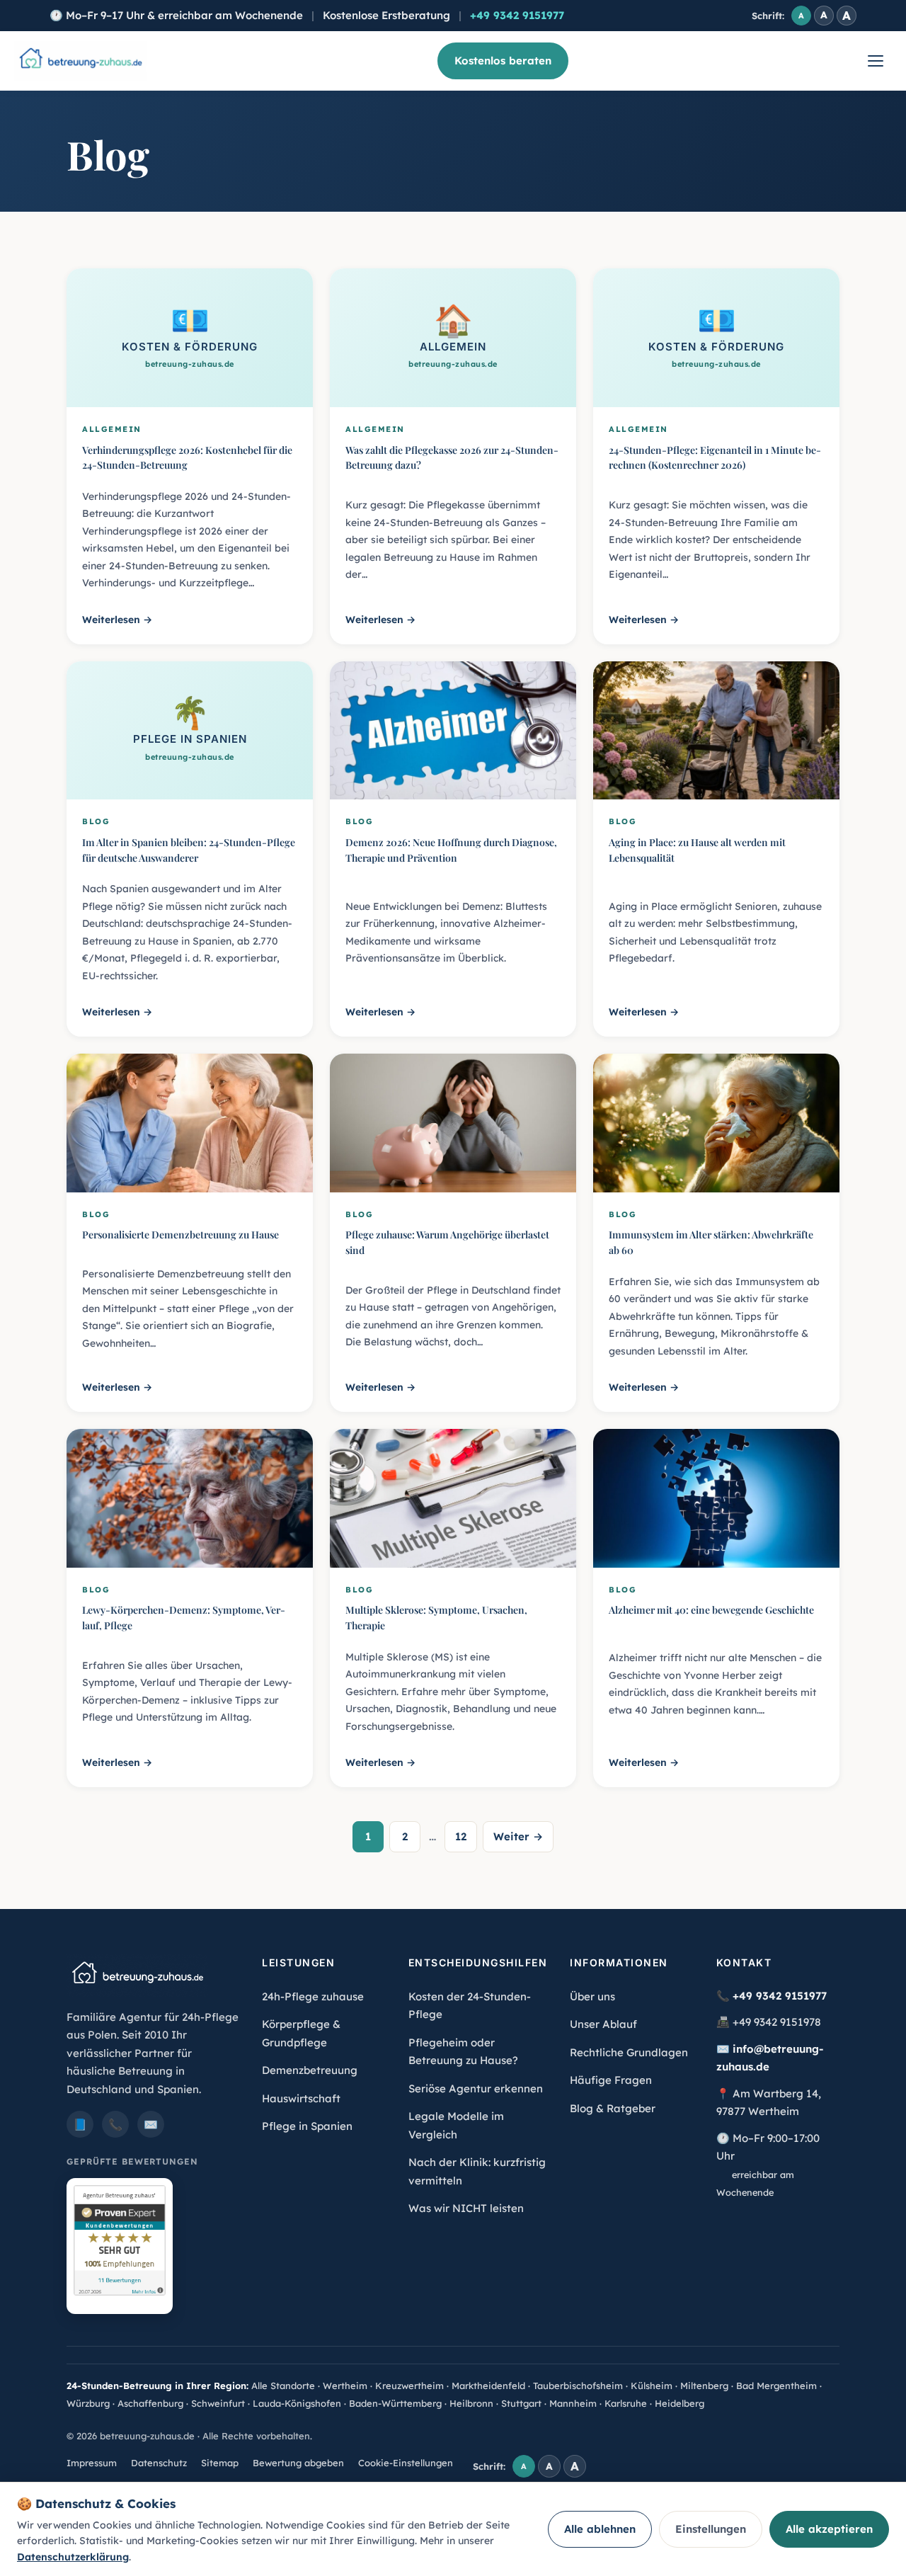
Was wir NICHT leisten (466, 2208)
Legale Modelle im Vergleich (456, 2125)
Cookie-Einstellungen (406, 2463)
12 (461, 1836)
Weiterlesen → (117, 620)
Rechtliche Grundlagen (629, 2052)
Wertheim (345, 2386)
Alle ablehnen (600, 2529)
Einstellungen (711, 2529)
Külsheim (652, 2386)
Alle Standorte (283, 2386)
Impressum (92, 2463)
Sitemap (220, 2463)
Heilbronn (471, 2403)
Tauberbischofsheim (578, 2386)
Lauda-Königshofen (297, 2403)
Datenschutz (159, 2463)
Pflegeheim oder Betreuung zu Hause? (463, 2052)
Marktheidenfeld (488, 2386)
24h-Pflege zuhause (313, 1996)
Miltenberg (704, 2386)
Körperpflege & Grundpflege (301, 2033)
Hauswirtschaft (301, 2098)
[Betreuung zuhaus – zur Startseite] (80, 61)
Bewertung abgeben (298, 2463)
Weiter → (518, 1836)
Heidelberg (679, 2403)
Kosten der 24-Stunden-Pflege (470, 2006)
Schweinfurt (218, 2403)
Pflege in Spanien (307, 2126)
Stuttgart (521, 2403)
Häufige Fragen (611, 2080)
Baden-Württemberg (395, 2403)
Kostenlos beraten (503, 61)
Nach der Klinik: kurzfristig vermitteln (477, 2171)
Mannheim (573, 2403)
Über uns (592, 1996)
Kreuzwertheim (409, 2386)
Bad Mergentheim (776, 2386)
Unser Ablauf (603, 2024)
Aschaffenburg (150, 2403)
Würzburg (88, 2403)
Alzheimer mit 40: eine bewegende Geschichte (711, 1610)
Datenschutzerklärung (73, 2557)
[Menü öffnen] (876, 61)
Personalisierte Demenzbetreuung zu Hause (180, 1235)
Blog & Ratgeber (613, 2108)
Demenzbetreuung (310, 2070)
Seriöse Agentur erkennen (476, 2088)
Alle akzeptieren (829, 2529)
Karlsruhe (626, 2403)
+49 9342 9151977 (517, 15)
